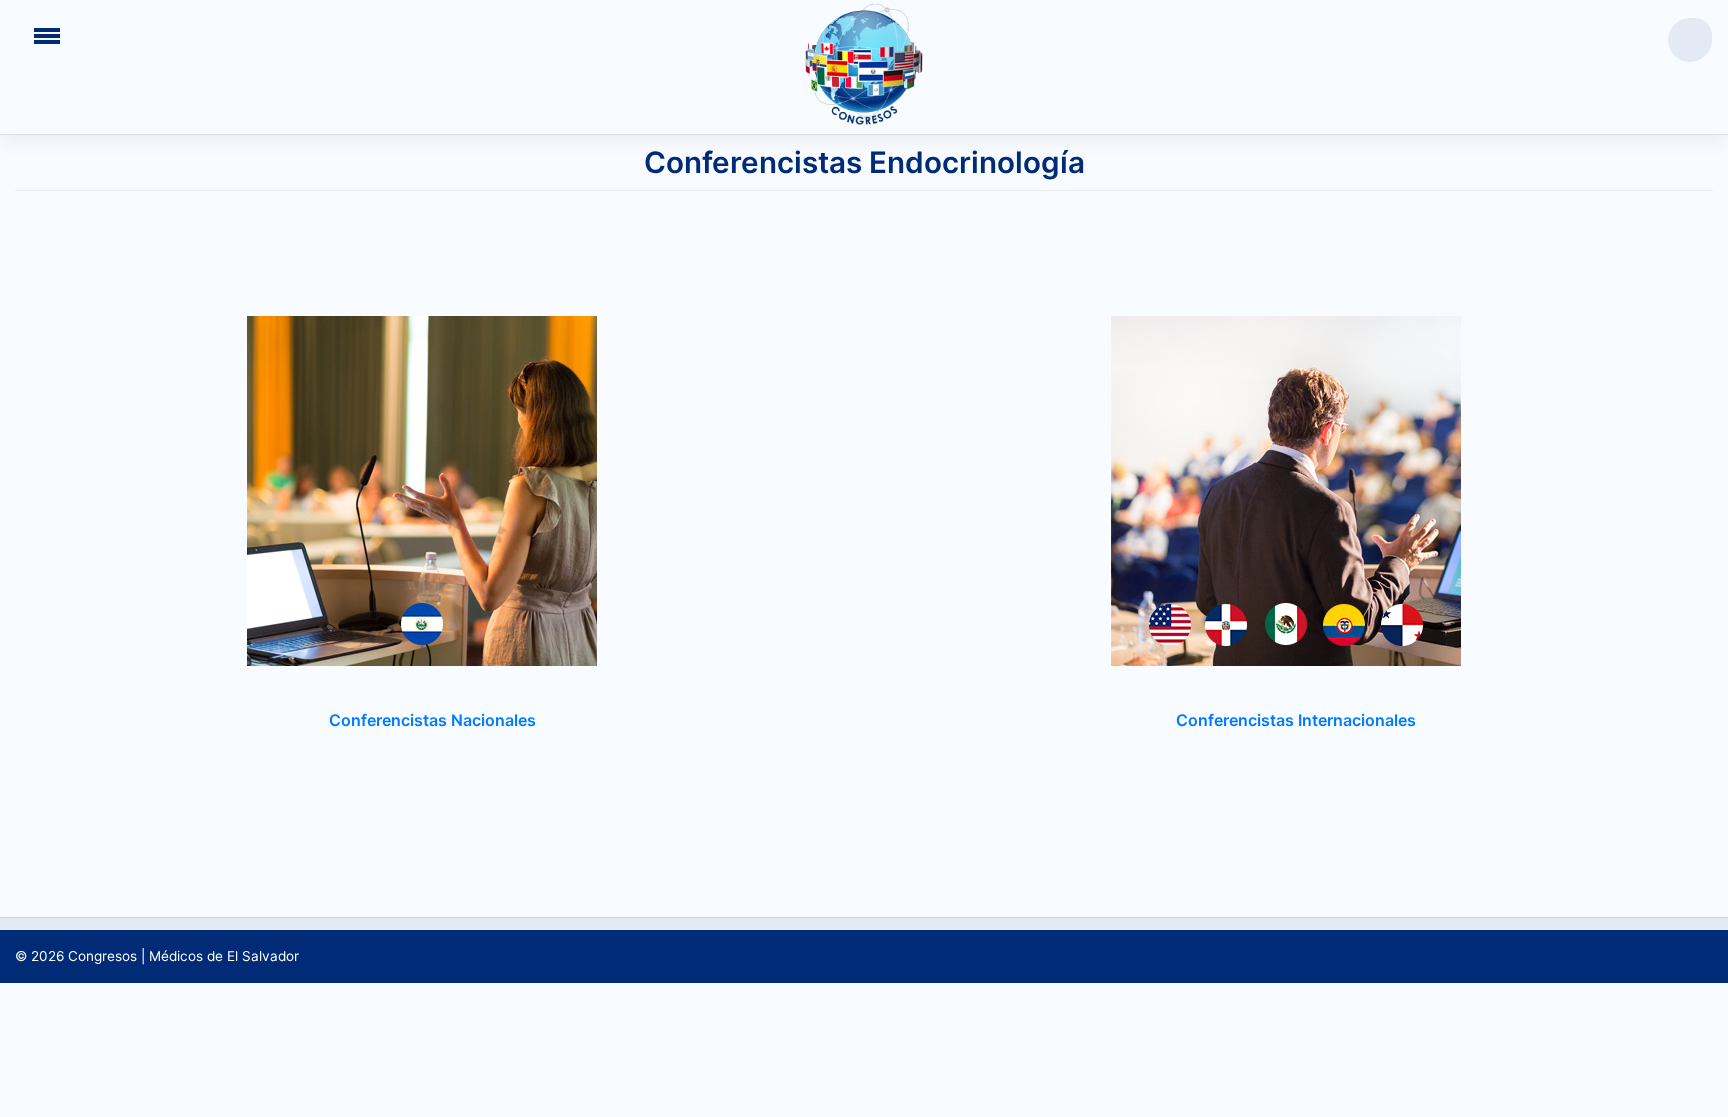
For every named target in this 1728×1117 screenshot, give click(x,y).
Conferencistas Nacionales (432, 720)
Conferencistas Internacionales (1296, 720)
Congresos (102, 956)
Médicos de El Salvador (224, 956)
